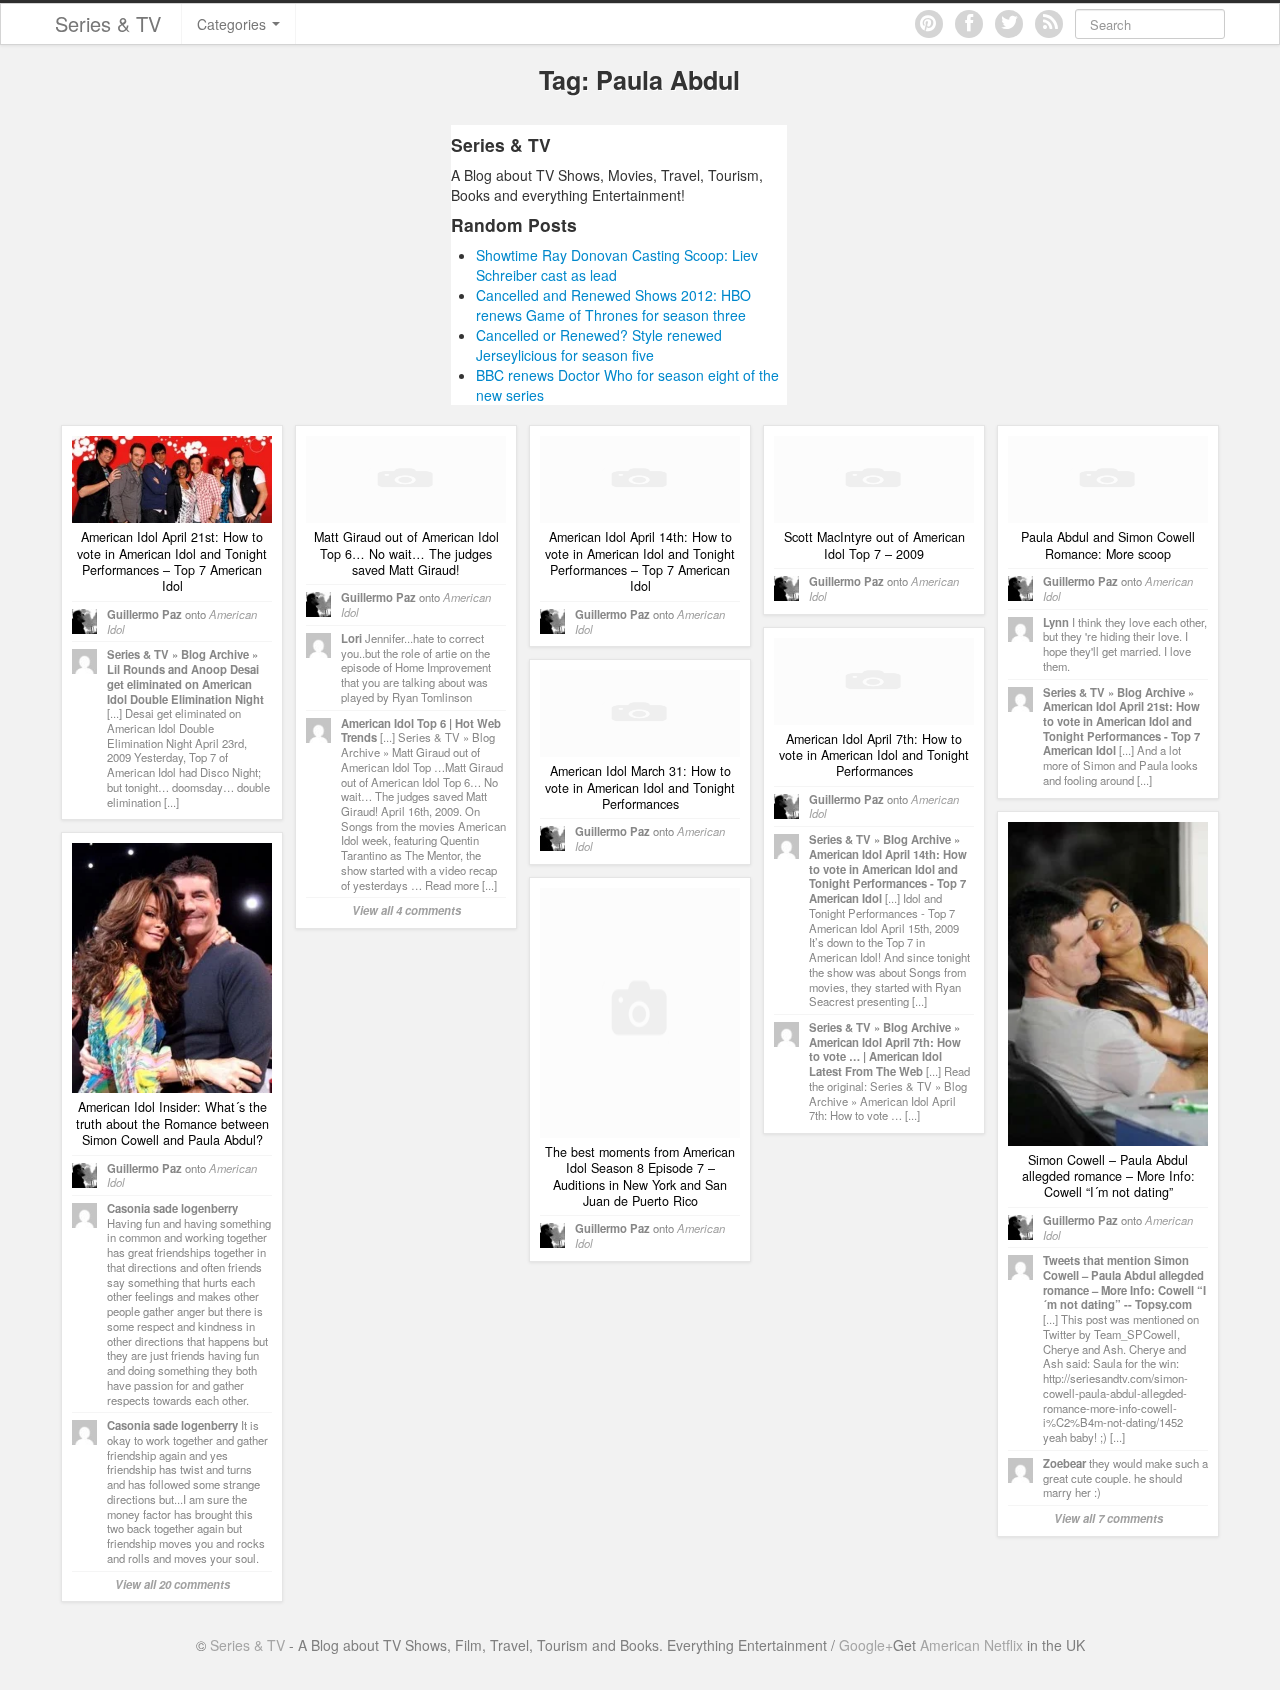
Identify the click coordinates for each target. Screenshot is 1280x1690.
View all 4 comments (406, 910)
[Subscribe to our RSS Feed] (1049, 24)
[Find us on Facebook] (969, 24)
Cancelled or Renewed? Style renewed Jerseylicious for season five (599, 345)
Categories (233, 24)
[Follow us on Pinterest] (929, 24)
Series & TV (108, 23)
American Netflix (971, 1645)
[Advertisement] (263, 265)
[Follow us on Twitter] (1009, 24)
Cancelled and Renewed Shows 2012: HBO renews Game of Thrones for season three (613, 305)
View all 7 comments (1108, 1518)
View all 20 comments (172, 1584)
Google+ (866, 1645)
